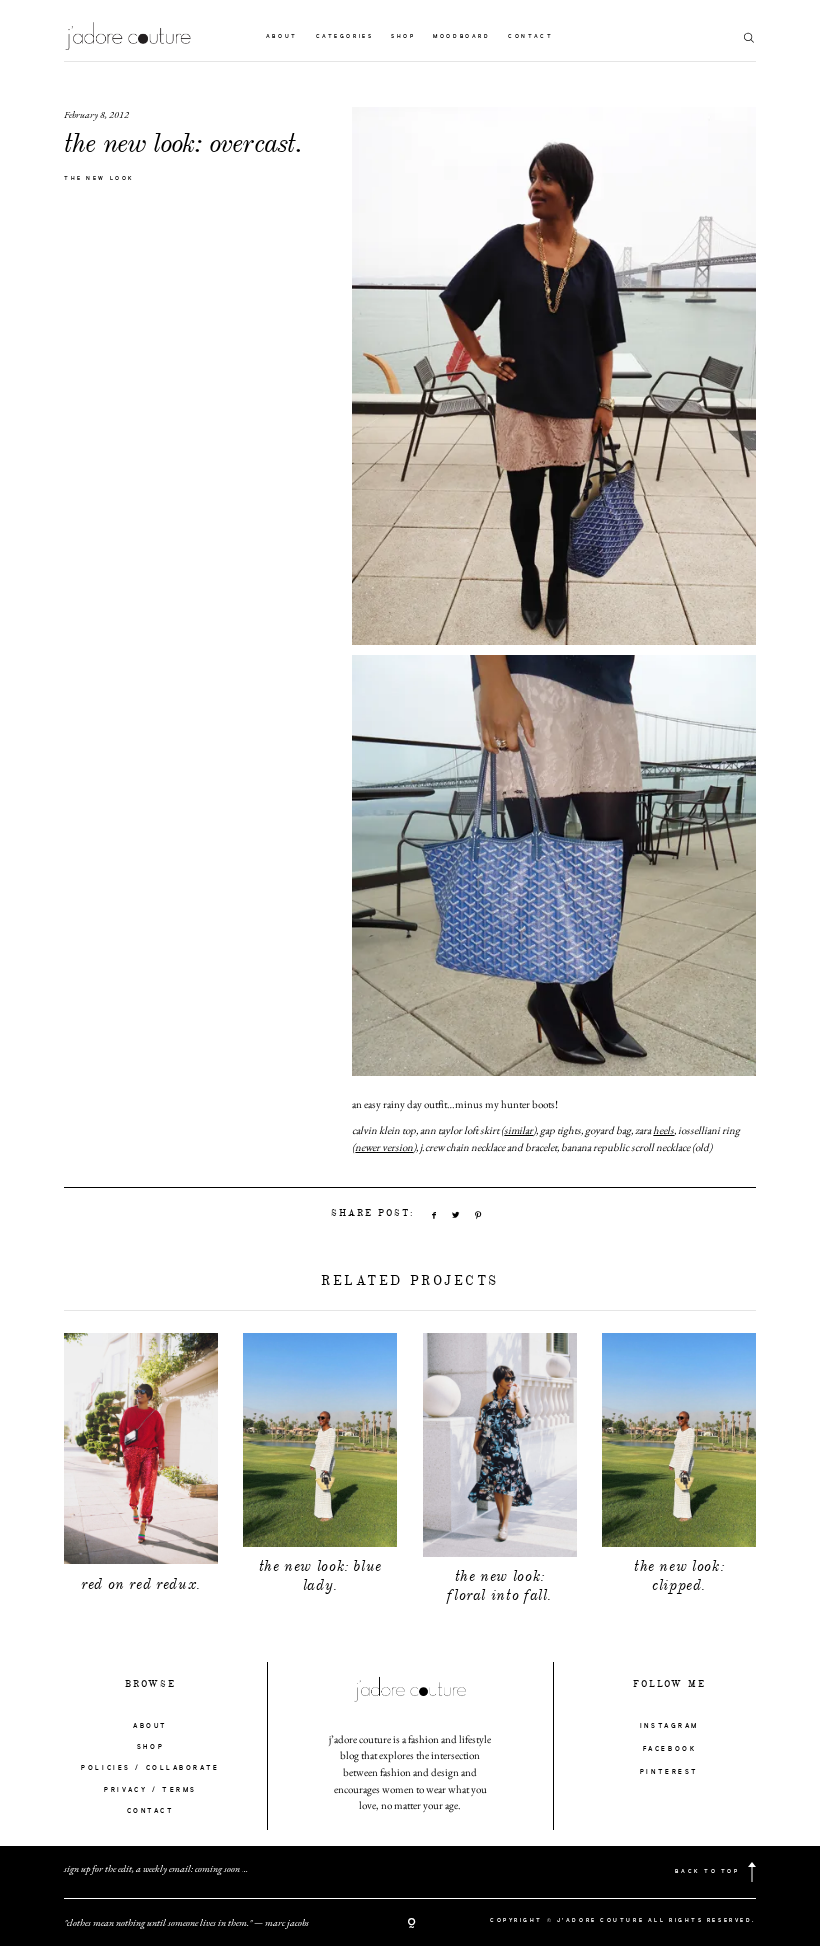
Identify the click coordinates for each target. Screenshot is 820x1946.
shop (403, 37)
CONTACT (151, 1811)
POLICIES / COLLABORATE (150, 1768)
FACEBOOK (670, 1749)
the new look (99, 179)
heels (663, 1130)
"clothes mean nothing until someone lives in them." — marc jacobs (186, 1922)
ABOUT (150, 1726)
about (282, 37)
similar (518, 1130)
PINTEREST (669, 1772)
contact (530, 37)
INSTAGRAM (669, 1726)
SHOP (150, 1747)
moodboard (461, 37)
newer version (384, 1147)
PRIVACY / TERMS (150, 1790)
